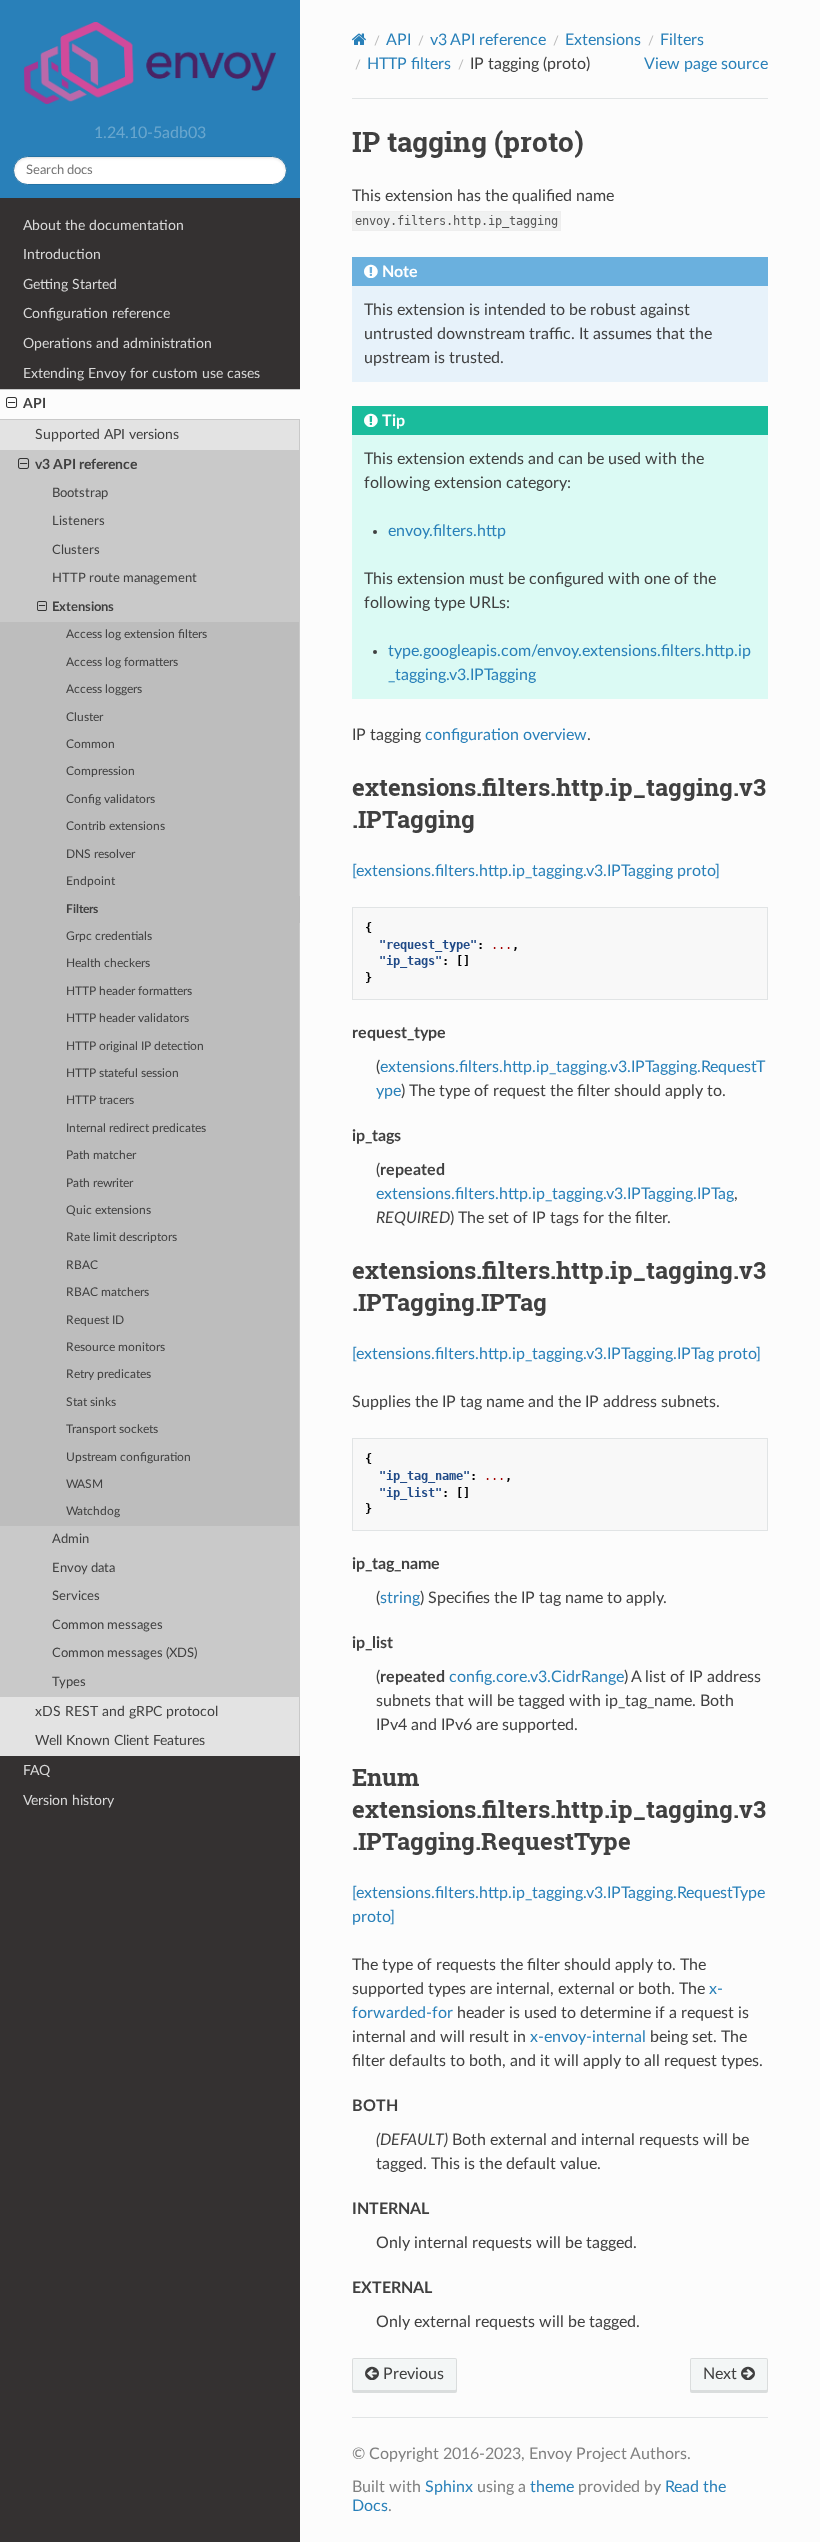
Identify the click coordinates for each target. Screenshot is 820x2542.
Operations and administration (117, 343)
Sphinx (449, 2487)
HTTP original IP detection (135, 1046)
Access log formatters (122, 662)
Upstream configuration (128, 1457)
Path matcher (101, 1155)
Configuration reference (96, 313)
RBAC (82, 1265)
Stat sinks (91, 1402)
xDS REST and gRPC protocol (126, 1711)
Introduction (62, 254)
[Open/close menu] (11, 404)
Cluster (84, 717)
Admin (70, 1539)
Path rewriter (99, 1183)
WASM (84, 1484)
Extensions (83, 607)
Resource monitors (115, 1347)
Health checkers (108, 963)
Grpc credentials (109, 936)
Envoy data (83, 1568)
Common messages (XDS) (124, 1653)
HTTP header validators (127, 1018)
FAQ (36, 1770)
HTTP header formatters (129, 991)
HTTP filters (409, 64)
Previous (411, 2374)
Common (90, 744)
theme (552, 2487)
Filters (82, 909)
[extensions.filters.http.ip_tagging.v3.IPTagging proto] (536, 871)
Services (76, 1596)
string (400, 1598)
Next (722, 2374)
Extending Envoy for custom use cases (141, 373)
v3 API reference (86, 464)
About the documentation (103, 225)
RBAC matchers (107, 1292)
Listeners (78, 521)
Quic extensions (108, 1210)
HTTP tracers (100, 1100)
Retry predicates (108, 1374)
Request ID (95, 1320)
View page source (706, 64)
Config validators (110, 799)
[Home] (359, 39)
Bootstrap (80, 493)
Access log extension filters (136, 634)
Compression (100, 771)
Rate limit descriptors (121, 1237)
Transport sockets (112, 1429)
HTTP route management (124, 578)
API (34, 403)
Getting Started (70, 284)
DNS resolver (100, 854)
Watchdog (93, 1511)
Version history (68, 1800)
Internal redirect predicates (136, 1128)
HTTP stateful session (122, 1073)
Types (69, 1682)
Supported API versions (107, 434)
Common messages (107, 1625)
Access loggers (104, 689)
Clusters (76, 550)
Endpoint (90, 881)
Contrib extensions (115, 826)
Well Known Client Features (120, 1740)
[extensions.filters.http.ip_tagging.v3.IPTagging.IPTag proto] (556, 1354)
